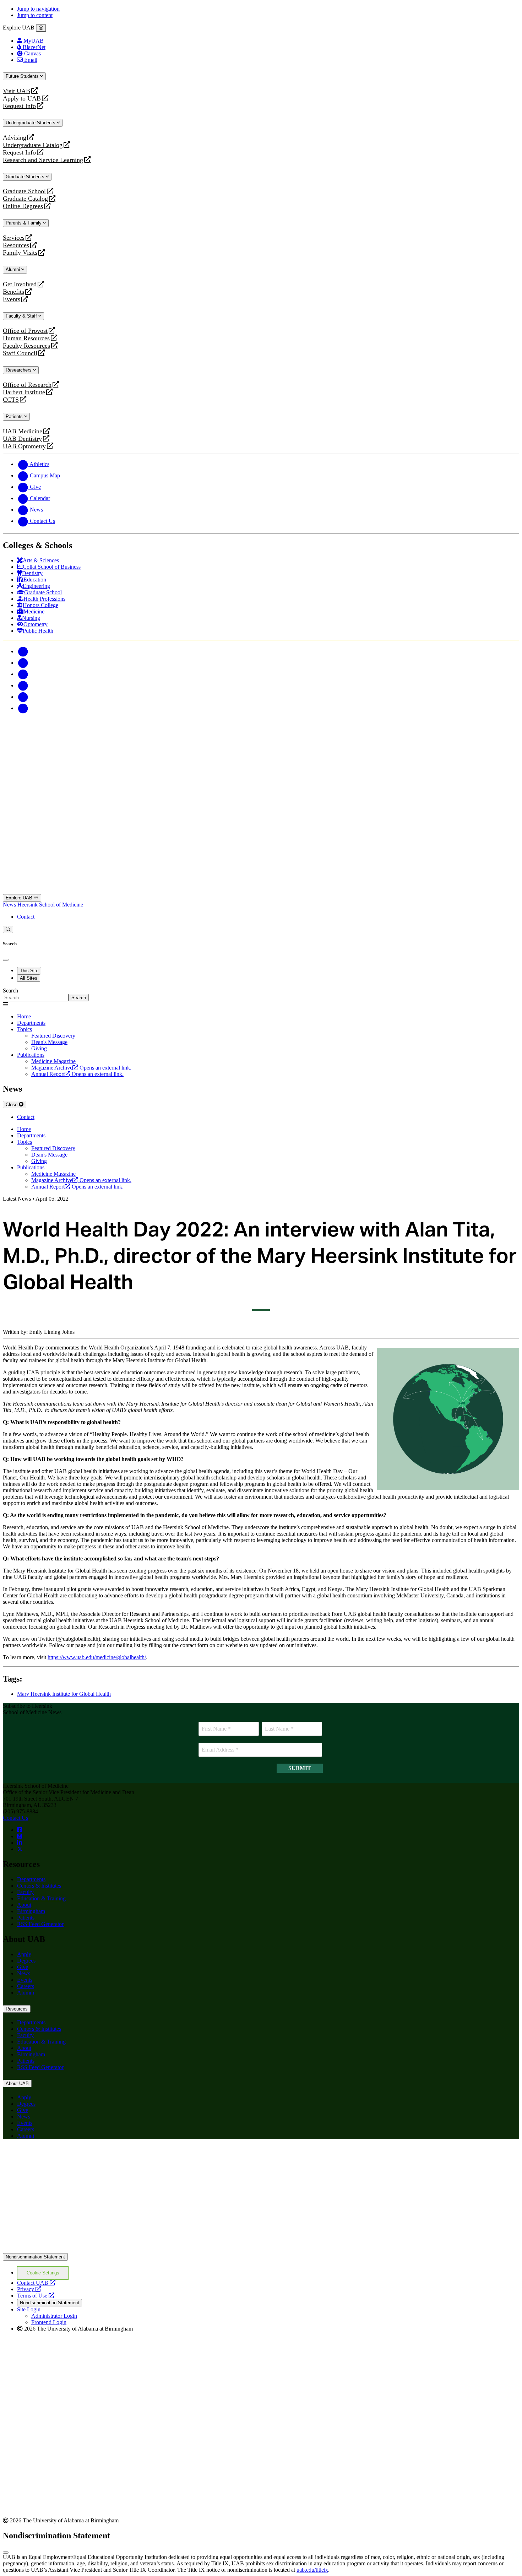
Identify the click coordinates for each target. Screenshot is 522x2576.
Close (12, 1105)
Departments (31, 1023)
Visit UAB (17, 91)
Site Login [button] (29, 2309)
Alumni (13, 269)
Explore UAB (20, 898)
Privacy (29, 2289)
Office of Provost (25, 331)
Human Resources (26, 338)
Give (23, 1967)
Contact (26, 917)
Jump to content (35, 15)
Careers (26, 1986)
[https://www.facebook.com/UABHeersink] (20, 1830)
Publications (31, 1055)
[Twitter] (23, 663)
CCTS (12, 400)
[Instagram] (23, 674)
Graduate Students (26, 177)
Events (12, 299)
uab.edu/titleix (312, 2570)
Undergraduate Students (31, 123)
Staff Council (20, 353)
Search (10, 991)
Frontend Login (49, 2322)
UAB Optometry (24, 446)
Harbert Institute (24, 392)
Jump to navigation (38, 9)
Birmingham (31, 1911)
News (10, 905)
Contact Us (15, 1818)
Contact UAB (36, 2283)
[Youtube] (23, 685)
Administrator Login (54, 2316)
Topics (25, 1029)
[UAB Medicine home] (261, 891)
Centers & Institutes (39, 1886)
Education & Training (41, 1898)
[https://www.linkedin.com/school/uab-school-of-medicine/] (20, 1843)
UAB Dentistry (22, 439)
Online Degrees (23, 206)
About (24, 1905)
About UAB (17, 2083)
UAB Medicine (23, 431)
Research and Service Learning (43, 160)
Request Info (19, 106)
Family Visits (20, 253)
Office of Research (27, 385)
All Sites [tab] (29, 978)
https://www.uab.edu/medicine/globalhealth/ (97, 1657)
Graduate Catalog (25, 199)
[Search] (8, 929)
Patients (15, 416)
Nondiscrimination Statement (35, 2257)
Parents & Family (24, 223)
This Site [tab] (29, 971)
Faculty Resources (26, 346)
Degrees (26, 1961)
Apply (24, 1954)
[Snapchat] (23, 697)
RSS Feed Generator (40, 1924)
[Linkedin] (23, 708)
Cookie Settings (43, 2273)
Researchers (19, 370)
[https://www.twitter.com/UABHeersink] (20, 1849)
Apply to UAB (22, 99)
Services (14, 238)
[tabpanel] (261, 994)
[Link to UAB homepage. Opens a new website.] (261, 2250)
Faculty (25, 1892)
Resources (16, 245)
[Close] (41, 28)
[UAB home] (261, 769)
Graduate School (24, 191)
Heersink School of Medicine (50, 905)
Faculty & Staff (22, 316)
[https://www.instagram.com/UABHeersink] (20, 1836)
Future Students (23, 76)
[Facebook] (23, 651)
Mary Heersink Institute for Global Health (64, 1694)
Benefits (13, 292)
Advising (15, 138)
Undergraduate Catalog (33, 145)
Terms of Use (36, 2296)
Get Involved (20, 284)
